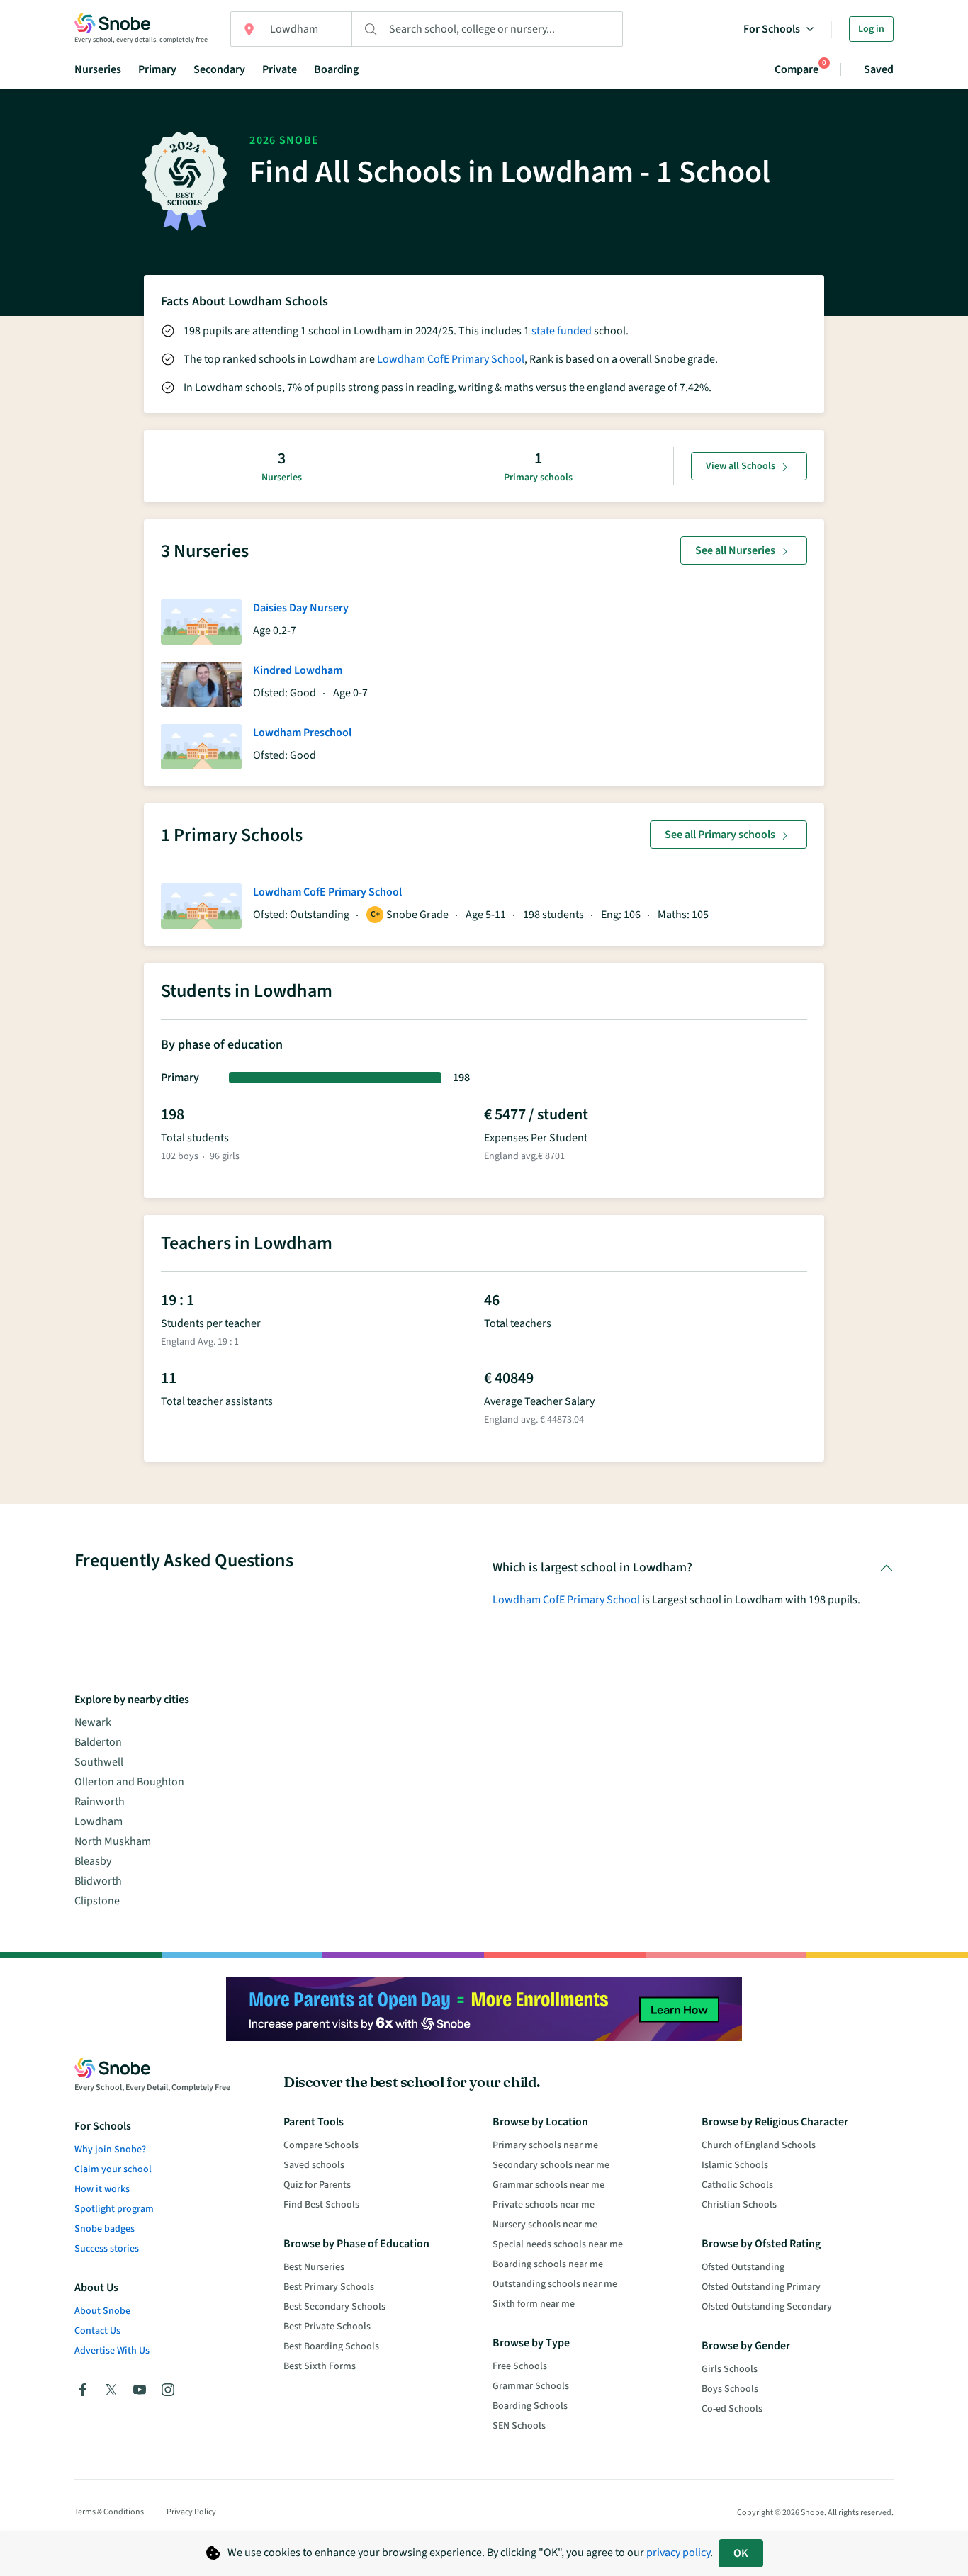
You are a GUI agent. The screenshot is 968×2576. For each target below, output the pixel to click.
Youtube (140, 2390)
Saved (879, 69)
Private (280, 69)
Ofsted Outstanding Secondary (767, 2307)
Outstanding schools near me (555, 2284)
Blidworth (98, 1881)
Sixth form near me (534, 2304)
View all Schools (741, 466)
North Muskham (113, 1841)
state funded (562, 331)
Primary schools (538, 478)
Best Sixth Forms (320, 2366)
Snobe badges (105, 2229)
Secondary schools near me (551, 2165)
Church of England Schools (759, 2145)
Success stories (107, 2249)
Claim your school (113, 2169)
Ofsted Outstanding (743, 2267)
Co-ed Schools (732, 2409)
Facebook (83, 2390)
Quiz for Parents (317, 2185)
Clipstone (97, 1901)
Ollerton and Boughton (129, 1782)
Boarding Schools (530, 2406)
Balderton (98, 1742)
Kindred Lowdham (298, 670)
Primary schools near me (545, 2145)
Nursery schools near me (545, 2225)
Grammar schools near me (548, 2185)
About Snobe (102, 2311)
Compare (797, 69)
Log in (871, 29)
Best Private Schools (327, 2327)
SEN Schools (519, 2426)
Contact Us (97, 2331)
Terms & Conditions (109, 2512)
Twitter (111, 2390)
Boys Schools (730, 2389)
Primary (157, 69)
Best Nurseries (314, 2267)
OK (741, 2553)
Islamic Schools (735, 2165)
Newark (93, 1722)
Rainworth (100, 1802)
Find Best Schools (321, 2205)
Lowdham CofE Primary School (451, 359)
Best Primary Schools (329, 2287)
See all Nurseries (735, 550)
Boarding (336, 69)
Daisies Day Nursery (301, 608)
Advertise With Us (112, 2351)
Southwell (99, 1762)
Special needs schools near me (558, 2244)
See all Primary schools (720, 835)
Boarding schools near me (548, 2264)
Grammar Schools (531, 2386)
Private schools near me (544, 2205)
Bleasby (93, 1861)
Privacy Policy (191, 2512)
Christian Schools (739, 2205)
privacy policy (678, 2553)
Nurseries (98, 69)
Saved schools (314, 2165)
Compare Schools (321, 2145)
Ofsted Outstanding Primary (761, 2287)
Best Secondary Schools (334, 2307)
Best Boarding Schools (331, 2346)
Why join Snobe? (110, 2150)
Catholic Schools (737, 2185)
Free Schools (520, 2366)
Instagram (168, 2390)
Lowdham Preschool (302, 733)
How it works (102, 2189)
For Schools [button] (772, 29)
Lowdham (99, 1821)
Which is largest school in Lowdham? (592, 1567)
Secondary (219, 69)
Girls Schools (730, 2369)
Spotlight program (114, 2209)
